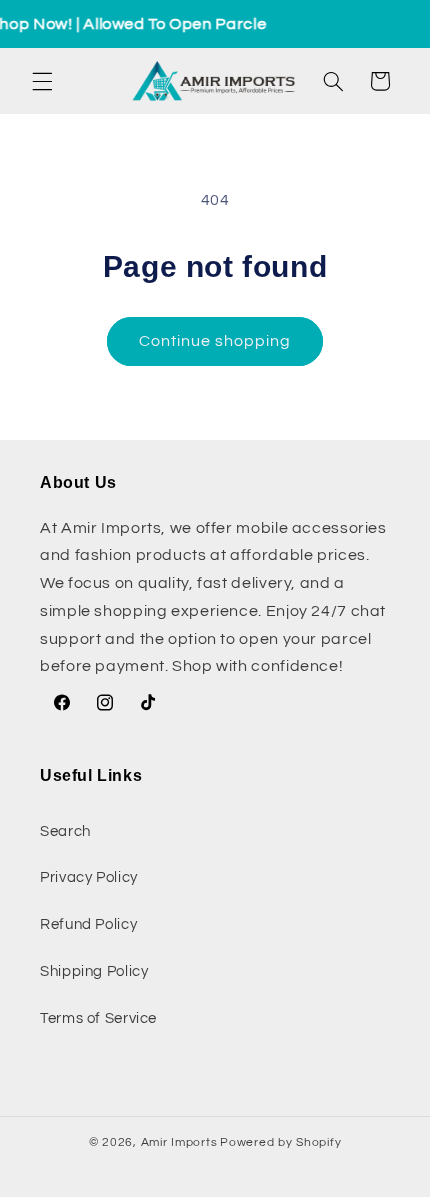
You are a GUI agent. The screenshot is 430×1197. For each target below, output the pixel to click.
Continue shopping (215, 341)
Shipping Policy (94, 971)
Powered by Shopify (280, 1142)
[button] (42, 81)
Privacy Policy (89, 877)
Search (65, 831)
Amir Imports (179, 1142)
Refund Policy (88, 924)
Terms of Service (98, 1018)
